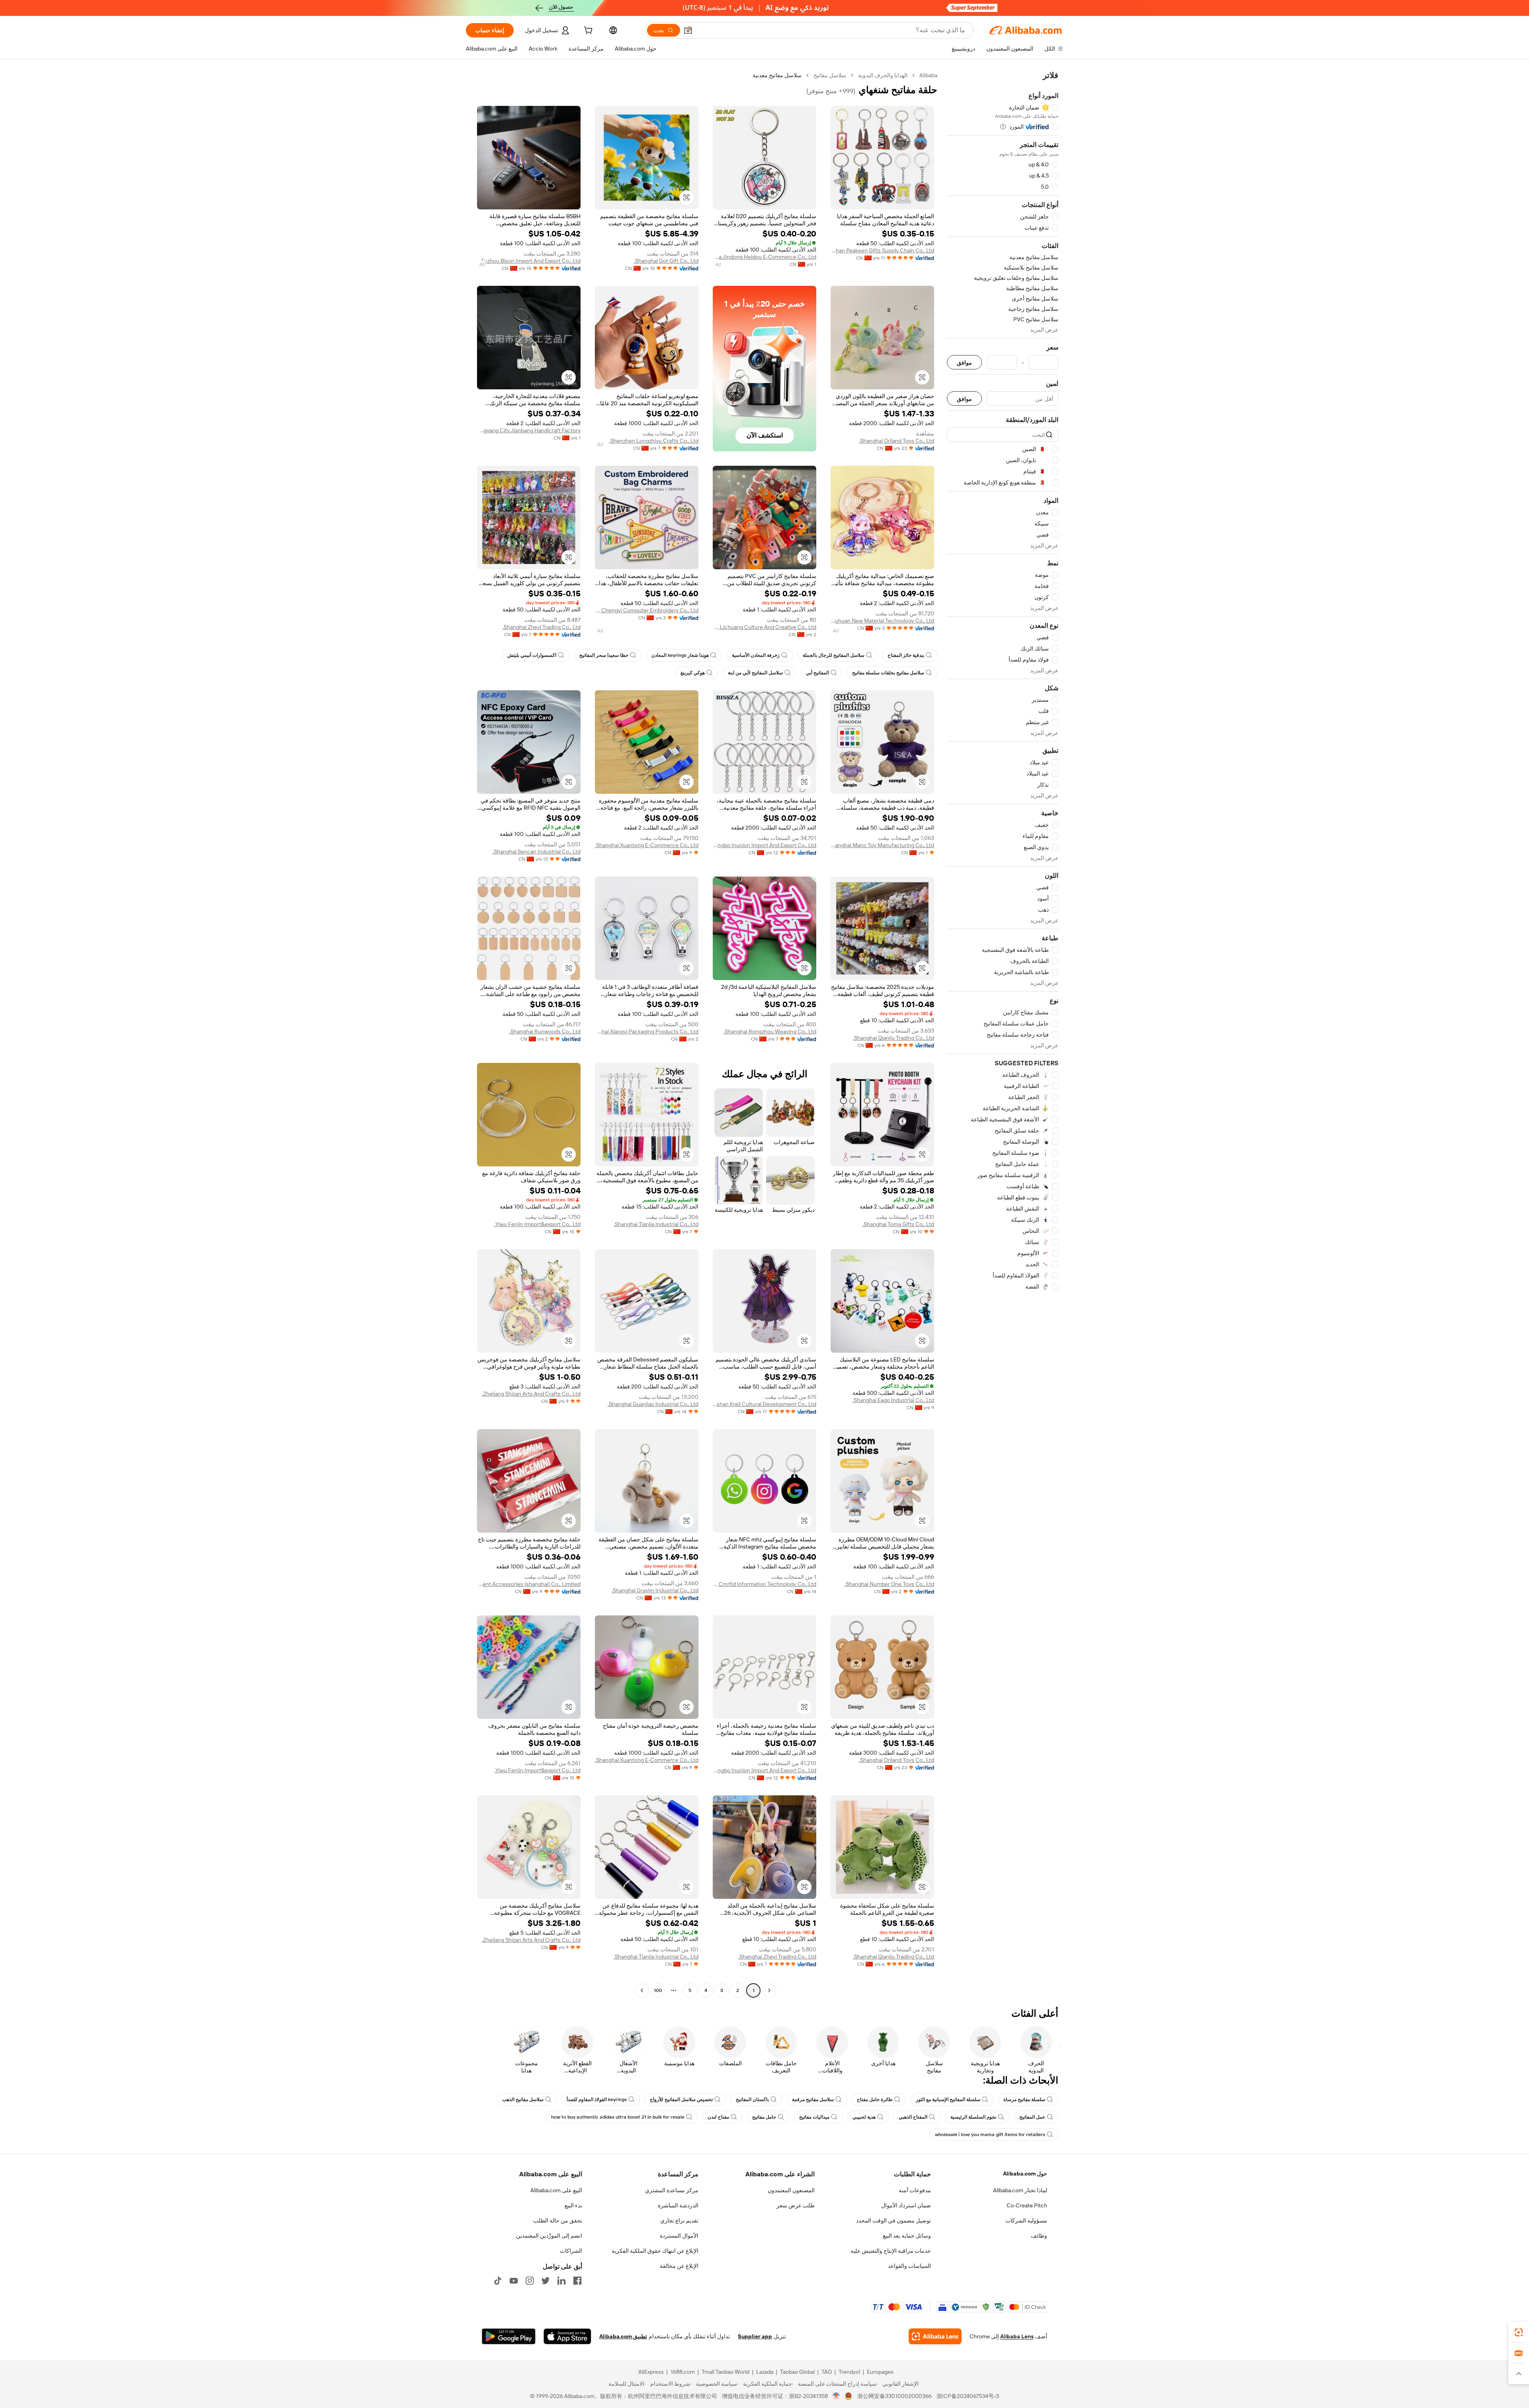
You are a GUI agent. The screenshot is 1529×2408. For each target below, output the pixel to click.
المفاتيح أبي (817, 673)
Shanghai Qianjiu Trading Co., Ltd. (894, 1038)
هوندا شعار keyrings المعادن (680, 655)
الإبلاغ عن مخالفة (679, 2266)
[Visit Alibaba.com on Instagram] (530, 2281)
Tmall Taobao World (725, 2372)
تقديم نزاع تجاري (679, 2221)
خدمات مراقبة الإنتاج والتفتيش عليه (891, 2251)
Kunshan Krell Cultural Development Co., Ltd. (764, 1404)
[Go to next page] (642, 1990)
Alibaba (928, 75)
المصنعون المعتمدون (791, 2190)
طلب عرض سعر (796, 2205)
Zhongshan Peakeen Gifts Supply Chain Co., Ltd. (882, 250)
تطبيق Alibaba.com (623, 2336)
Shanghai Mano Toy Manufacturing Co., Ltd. (882, 845)
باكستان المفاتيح (752, 2099)
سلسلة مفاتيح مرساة (1024, 2099)
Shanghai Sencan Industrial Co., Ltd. (537, 851)
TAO (827, 2372)
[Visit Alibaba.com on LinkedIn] (561, 2281)
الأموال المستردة (679, 2236)
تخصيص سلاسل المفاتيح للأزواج (681, 2099)
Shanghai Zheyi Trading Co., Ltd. (542, 627)
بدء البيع (573, 2205)
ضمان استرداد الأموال (906, 2205)
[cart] (587, 31)
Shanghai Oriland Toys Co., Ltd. (896, 441)
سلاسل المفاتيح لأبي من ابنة (755, 673)
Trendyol (849, 2372)
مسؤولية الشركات (1026, 2221)
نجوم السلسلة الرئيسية (973, 2117)
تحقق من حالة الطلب (558, 2221)
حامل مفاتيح (764, 2117)
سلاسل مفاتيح (830, 75)
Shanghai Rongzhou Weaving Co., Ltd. (770, 1031)
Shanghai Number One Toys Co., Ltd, (889, 1584)
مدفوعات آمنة (915, 2190)
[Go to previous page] (769, 1990)
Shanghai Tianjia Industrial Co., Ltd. (656, 1224)
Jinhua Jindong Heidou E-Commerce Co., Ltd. (764, 257)
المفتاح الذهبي (913, 2117)
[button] (688, 30)
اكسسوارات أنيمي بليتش (532, 655)
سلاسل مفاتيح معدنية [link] (777, 75)
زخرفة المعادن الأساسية (756, 655)
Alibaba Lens (1017, 2336)
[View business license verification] (836, 2396)
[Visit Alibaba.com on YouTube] (514, 2281)
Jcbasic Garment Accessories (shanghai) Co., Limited (529, 1584)
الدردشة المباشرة (678, 2205)
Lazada (765, 2372)
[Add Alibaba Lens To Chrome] (935, 2336)
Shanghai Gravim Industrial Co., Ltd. (655, 1590)
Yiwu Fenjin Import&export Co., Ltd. (537, 1224)
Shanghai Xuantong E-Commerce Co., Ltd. (647, 845)
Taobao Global (797, 2372)
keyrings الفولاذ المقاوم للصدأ (597, 2099)
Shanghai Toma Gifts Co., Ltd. (898, 1224)
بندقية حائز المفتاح (906, 655)
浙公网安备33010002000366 (895, 2396)
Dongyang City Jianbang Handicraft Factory (529, 430)
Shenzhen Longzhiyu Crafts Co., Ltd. (654, 441)
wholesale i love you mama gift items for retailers (990, 2135)
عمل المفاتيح (1032, 2117)
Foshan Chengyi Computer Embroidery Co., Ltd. (647, 610)
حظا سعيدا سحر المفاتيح (604, 655)
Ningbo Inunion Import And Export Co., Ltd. (764, 845)
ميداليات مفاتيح (814, 2117)
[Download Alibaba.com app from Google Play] (509, 2336)
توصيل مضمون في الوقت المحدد (894, 2221)
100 (658, 1990)
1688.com (683, 2372)
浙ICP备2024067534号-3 (968, 2396)
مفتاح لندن (718, 2117)
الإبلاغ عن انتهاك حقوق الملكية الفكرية (655, 2251)
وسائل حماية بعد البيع (907, 2236)
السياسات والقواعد (909, 2266)
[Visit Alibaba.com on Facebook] (577, 2281)
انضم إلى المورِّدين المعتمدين (549, 2236)
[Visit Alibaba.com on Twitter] (546, 2281)
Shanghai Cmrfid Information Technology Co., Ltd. (764, 1584)
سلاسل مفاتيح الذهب (523, 2099)
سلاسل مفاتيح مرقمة (813, 2099)
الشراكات (571, 2251)
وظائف (1039, 2236)
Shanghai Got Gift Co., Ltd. (666, 261)
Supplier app (755, 2336)
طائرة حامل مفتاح (875, 2099)
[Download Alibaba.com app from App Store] (567, 2336)
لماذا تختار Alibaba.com (1020, 2190)
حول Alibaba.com (1025, 2174)
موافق (964, 362)
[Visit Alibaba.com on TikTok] (498, 2281)
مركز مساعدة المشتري (672, 2190)
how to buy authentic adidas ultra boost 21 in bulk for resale (618, 2117)
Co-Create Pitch (1027, 2205)
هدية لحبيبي (864, 2117)
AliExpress (651, 2372)
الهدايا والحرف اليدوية (883, 75)
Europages (880, 2372)
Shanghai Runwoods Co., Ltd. (545, 1031)
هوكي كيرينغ (693, 673)
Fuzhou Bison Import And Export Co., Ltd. (530, 261)
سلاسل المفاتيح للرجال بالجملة (834, 655)
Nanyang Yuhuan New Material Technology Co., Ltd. (882, 621)
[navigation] (1003, 1034)
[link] (1519, 2332)
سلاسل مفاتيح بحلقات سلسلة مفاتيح (888, 673)
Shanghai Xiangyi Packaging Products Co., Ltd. (647, 1031)
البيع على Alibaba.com (556, 2190)
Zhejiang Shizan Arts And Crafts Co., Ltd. (531, 1394)
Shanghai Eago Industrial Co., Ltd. (893, 1400)
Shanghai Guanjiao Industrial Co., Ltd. (653, 1404)
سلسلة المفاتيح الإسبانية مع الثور (948, 2099)
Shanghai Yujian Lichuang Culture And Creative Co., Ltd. (764, 627)
